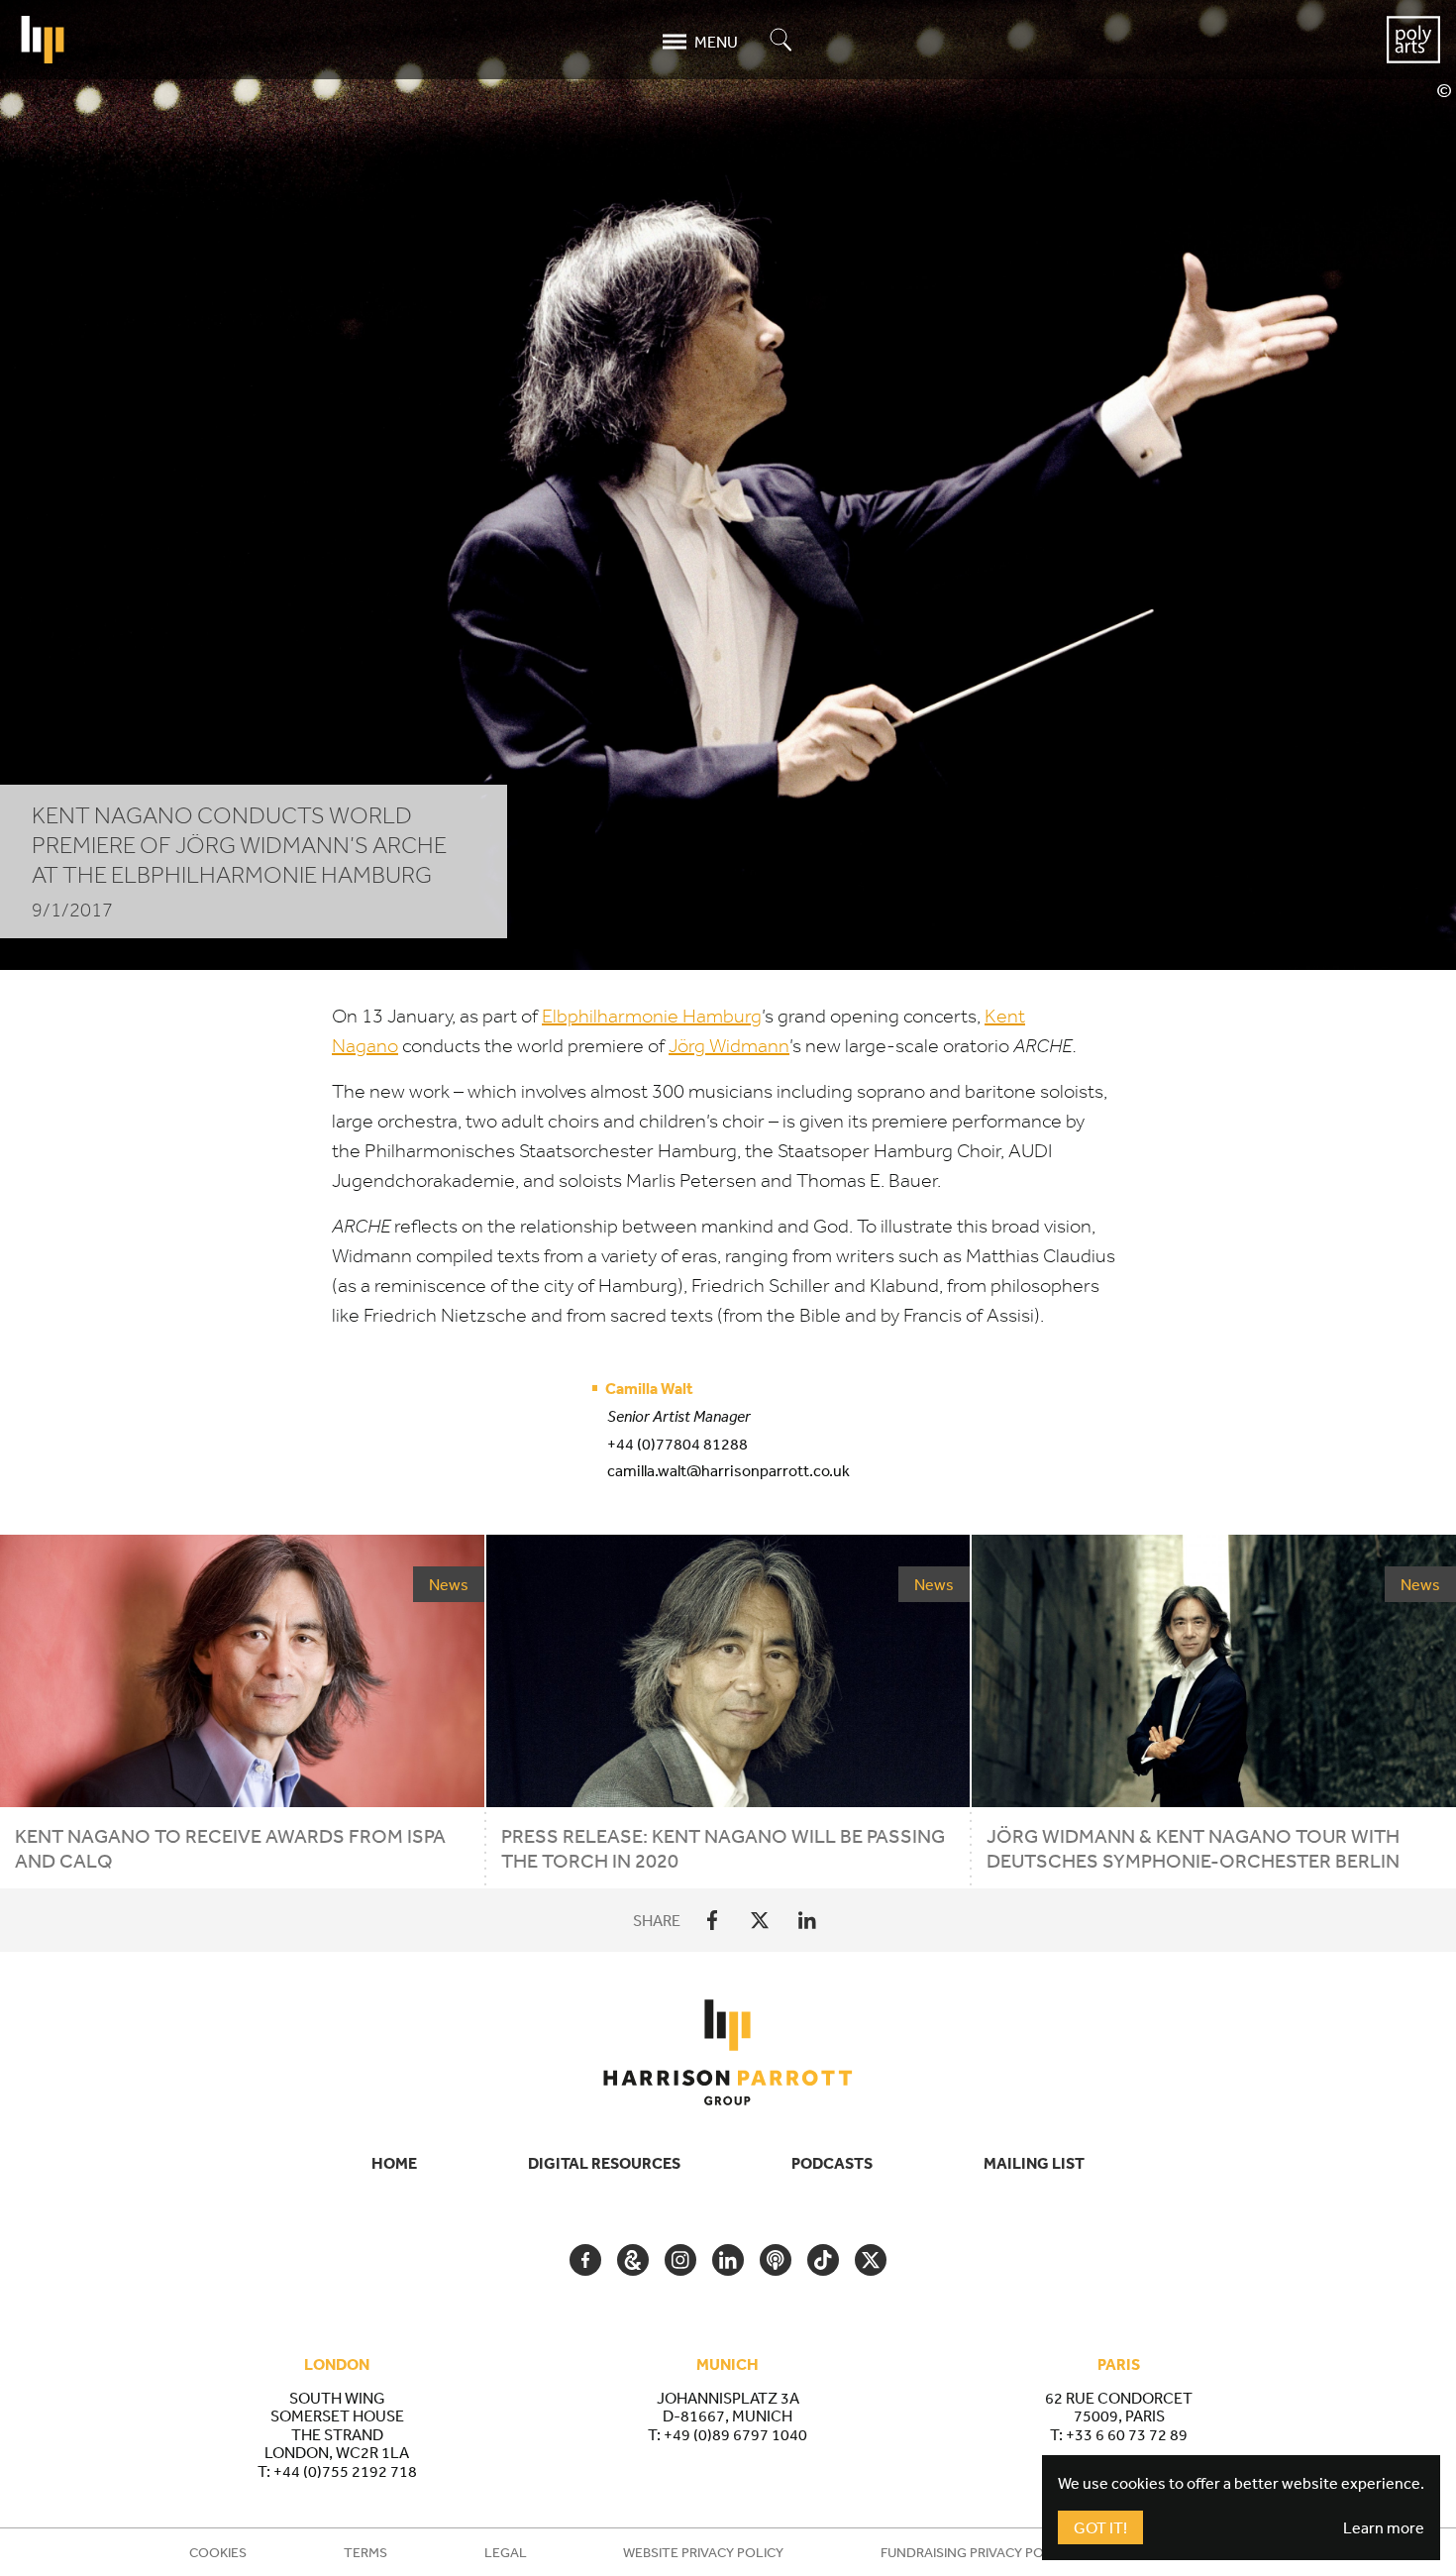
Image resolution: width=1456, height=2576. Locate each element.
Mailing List (1034, 2163)
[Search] (781, 41)
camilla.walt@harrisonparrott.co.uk (728, 1470)
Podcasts (832, 2163)
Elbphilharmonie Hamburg (652, 1016)
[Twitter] (760, 1920)
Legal (506, 2552)
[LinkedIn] (807, 1920)
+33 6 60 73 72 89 (1127, 2434)
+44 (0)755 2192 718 (345, 2471)
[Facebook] (712, 1920)
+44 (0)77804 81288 (677, 1444)
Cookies (218, 2552)
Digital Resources (604, 2163)
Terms (365, 2552)
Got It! (1100, 2527)
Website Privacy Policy (703, 2552)
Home (394, 2163)
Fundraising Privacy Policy (976, 2552)
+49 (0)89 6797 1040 (735, 2434)
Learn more (1384, 2527)
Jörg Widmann (729, 1046)
